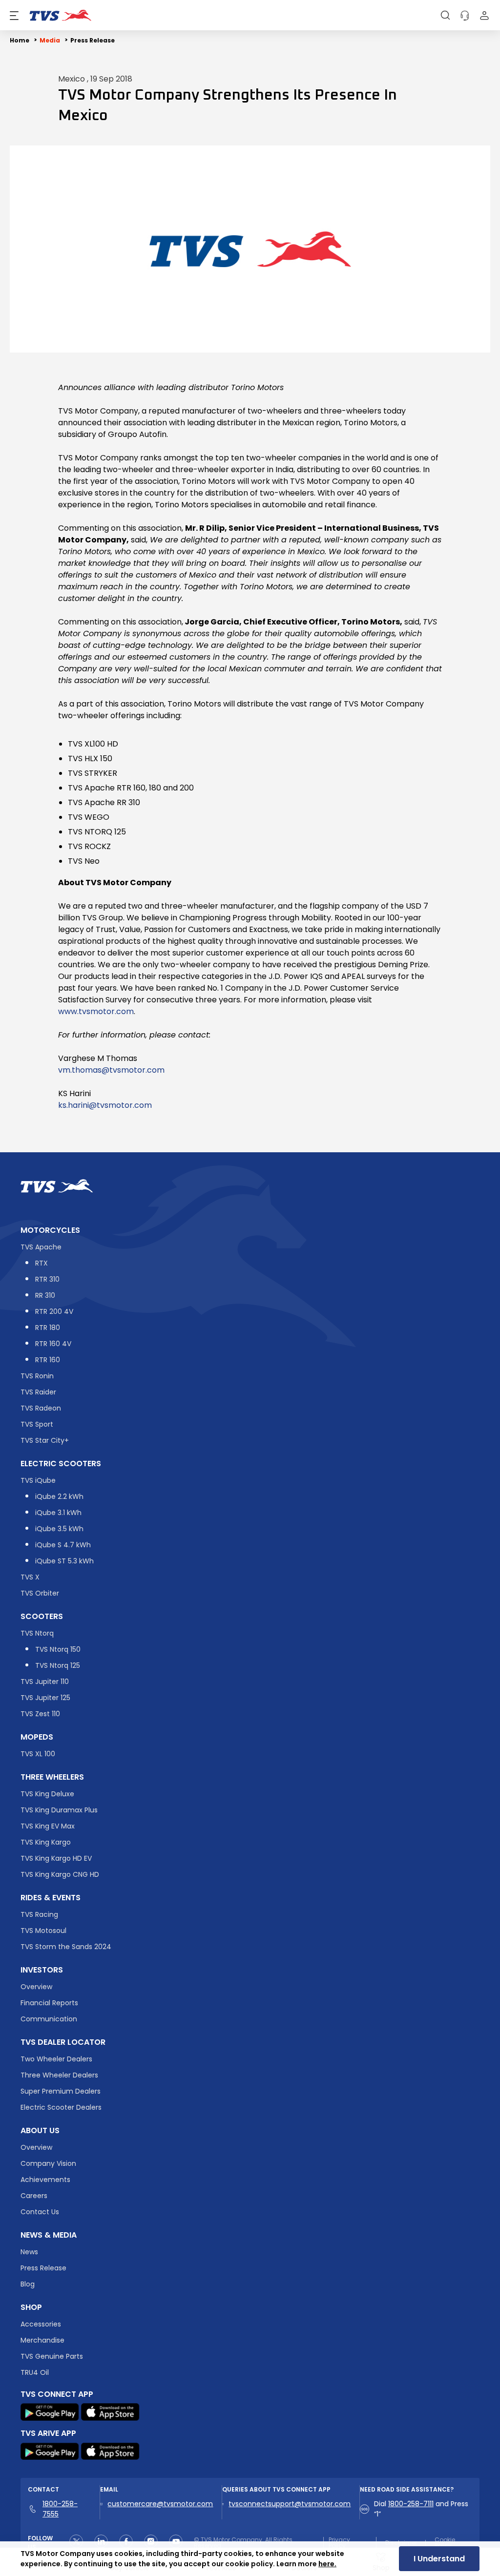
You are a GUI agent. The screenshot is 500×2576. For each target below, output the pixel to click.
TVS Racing (39, 1914)
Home (20, 40)
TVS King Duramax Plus (59, 1810)
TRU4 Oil (35, 2372)
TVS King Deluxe (47, 1794)
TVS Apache (41, 1247)
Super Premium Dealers (61, 2091)
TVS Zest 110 (40, 1714)
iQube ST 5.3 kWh (64, 1561)
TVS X (30, 1577)
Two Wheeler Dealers (56, 2059)
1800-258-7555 (60, 2509)
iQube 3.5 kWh (59, 1529)
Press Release (93, 40)
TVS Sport (37, 1424)
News (29, 2252)
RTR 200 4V (54, 1311)
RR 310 (45, 1295)
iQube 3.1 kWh (58, 1513)
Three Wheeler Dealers (59, 2075)
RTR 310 (47, 1279)
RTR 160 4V (53, 1344)
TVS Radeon (41, 1408)
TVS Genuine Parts (52, 2356)
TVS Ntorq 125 (58, 1665)
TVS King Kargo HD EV (56, 1858)
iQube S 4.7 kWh (63, 1545)
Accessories (41, 2324)
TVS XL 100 (38, 1754)
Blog (28, 2284)
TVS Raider (38, 1392)
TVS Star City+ (45, 1440)
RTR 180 (48, 1328)
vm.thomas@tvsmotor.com (111, 1070)
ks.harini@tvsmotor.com (105, 1105)
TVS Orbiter (40, 1593)
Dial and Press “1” (421, 2509)
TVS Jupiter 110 (45, 1682)
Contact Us (40, 2212)
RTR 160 (48, 1360)
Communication (49, 2019)
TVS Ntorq (37, 1633)
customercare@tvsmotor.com (160, 2504)
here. (327, 2564)
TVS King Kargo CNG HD (60, 1874)
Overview (36, 1987)
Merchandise (42, 2340)
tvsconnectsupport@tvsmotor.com (290, 2504)
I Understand (439, 2559)
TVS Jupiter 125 (45, 1698)
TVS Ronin (37, 1376)
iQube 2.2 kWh (59, 1496)
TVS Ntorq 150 (58, 1649)
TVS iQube (38, 1480)
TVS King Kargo (46, 1842)
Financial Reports (49, 2003)
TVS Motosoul (43, 1931)
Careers (34, 2196)
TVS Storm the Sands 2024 (66, 1947)
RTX (42, 1263)
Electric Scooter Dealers (61, 2107)
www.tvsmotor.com (96, 1011)
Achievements (45, 2180)
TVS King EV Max (48, 1826)
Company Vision (48, 2163)
